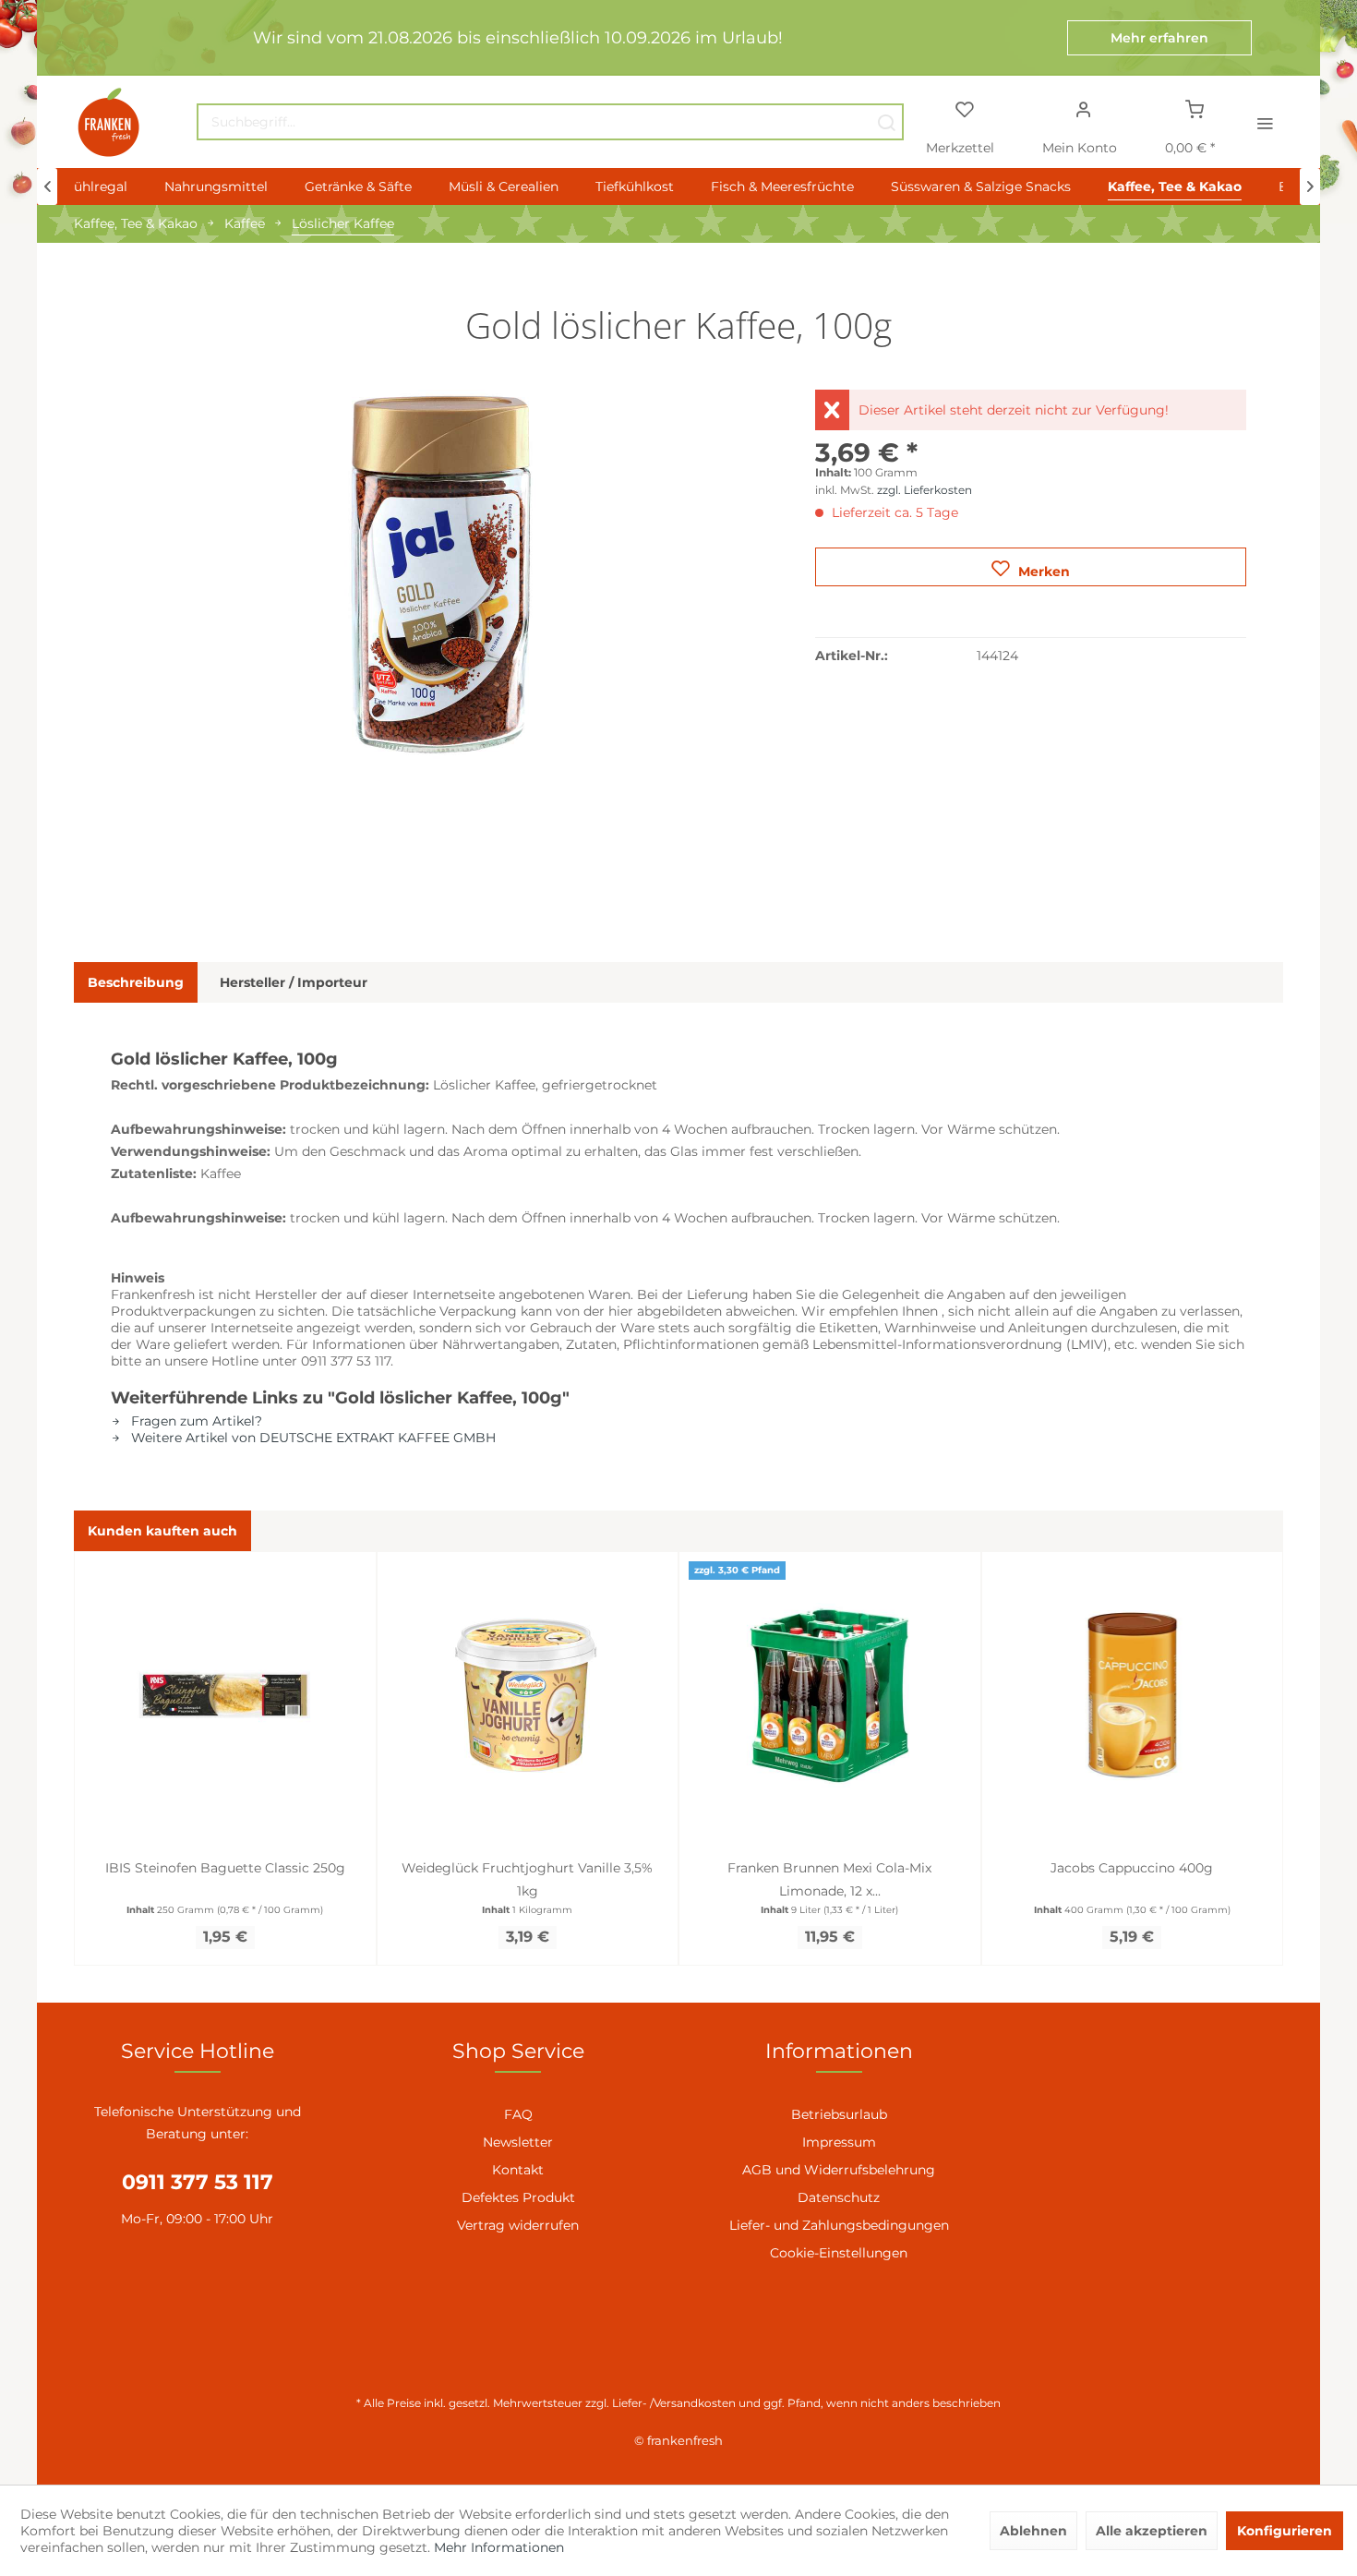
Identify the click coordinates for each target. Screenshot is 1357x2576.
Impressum (839, 2142)
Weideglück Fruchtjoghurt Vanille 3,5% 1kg (527, 1879)
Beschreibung (136, 982)
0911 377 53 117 (198, 2182)
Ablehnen (1033, 2531)
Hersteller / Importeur (294, 982)
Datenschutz (839, 2197)
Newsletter (518, 2142)
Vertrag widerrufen (518, 2225)
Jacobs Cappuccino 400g (1132, 1868)
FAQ (518, 2114)
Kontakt (518, 2170)
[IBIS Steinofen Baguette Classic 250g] (225, 1695)
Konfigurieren (1285, 2531)
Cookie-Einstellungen (839, 2253)
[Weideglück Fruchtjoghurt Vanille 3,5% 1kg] (528, 1695)
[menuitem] (550, 122)
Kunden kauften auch (162, 1531)
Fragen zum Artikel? (195, 1421)
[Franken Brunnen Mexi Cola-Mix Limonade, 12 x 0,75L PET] (830, 1695)
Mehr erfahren (1159, 38)
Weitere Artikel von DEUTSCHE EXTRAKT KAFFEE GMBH (312, 1438)
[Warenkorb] (1195, 108)
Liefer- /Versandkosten (674, 2403)
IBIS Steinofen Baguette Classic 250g (225, 1868)
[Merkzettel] (964, 108)
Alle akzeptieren (1152, 2531)
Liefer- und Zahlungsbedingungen (839, 2225)
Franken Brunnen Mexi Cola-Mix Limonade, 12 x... (829, 1879)
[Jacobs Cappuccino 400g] (1133, 1695)
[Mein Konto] (1084, 108)
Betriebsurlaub (839, 2114)
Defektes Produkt (518, 2197)
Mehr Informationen (499, 2547)
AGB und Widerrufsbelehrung (839, 2170)
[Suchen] (886, 122)
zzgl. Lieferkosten (925, 490)
